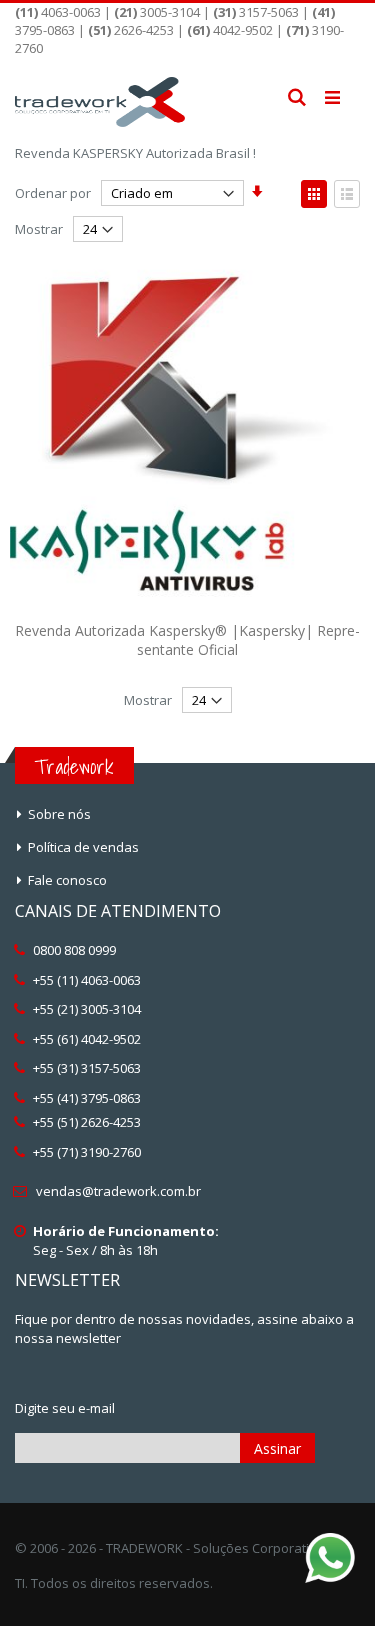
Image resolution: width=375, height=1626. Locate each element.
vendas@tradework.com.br (118, 1191)
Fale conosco (67, 880)
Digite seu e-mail (65, 1408)
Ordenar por (53, 193)
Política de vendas (83, 847)
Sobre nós (59, 814)
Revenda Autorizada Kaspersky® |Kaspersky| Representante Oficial (187, 640)
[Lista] (347, 194)
